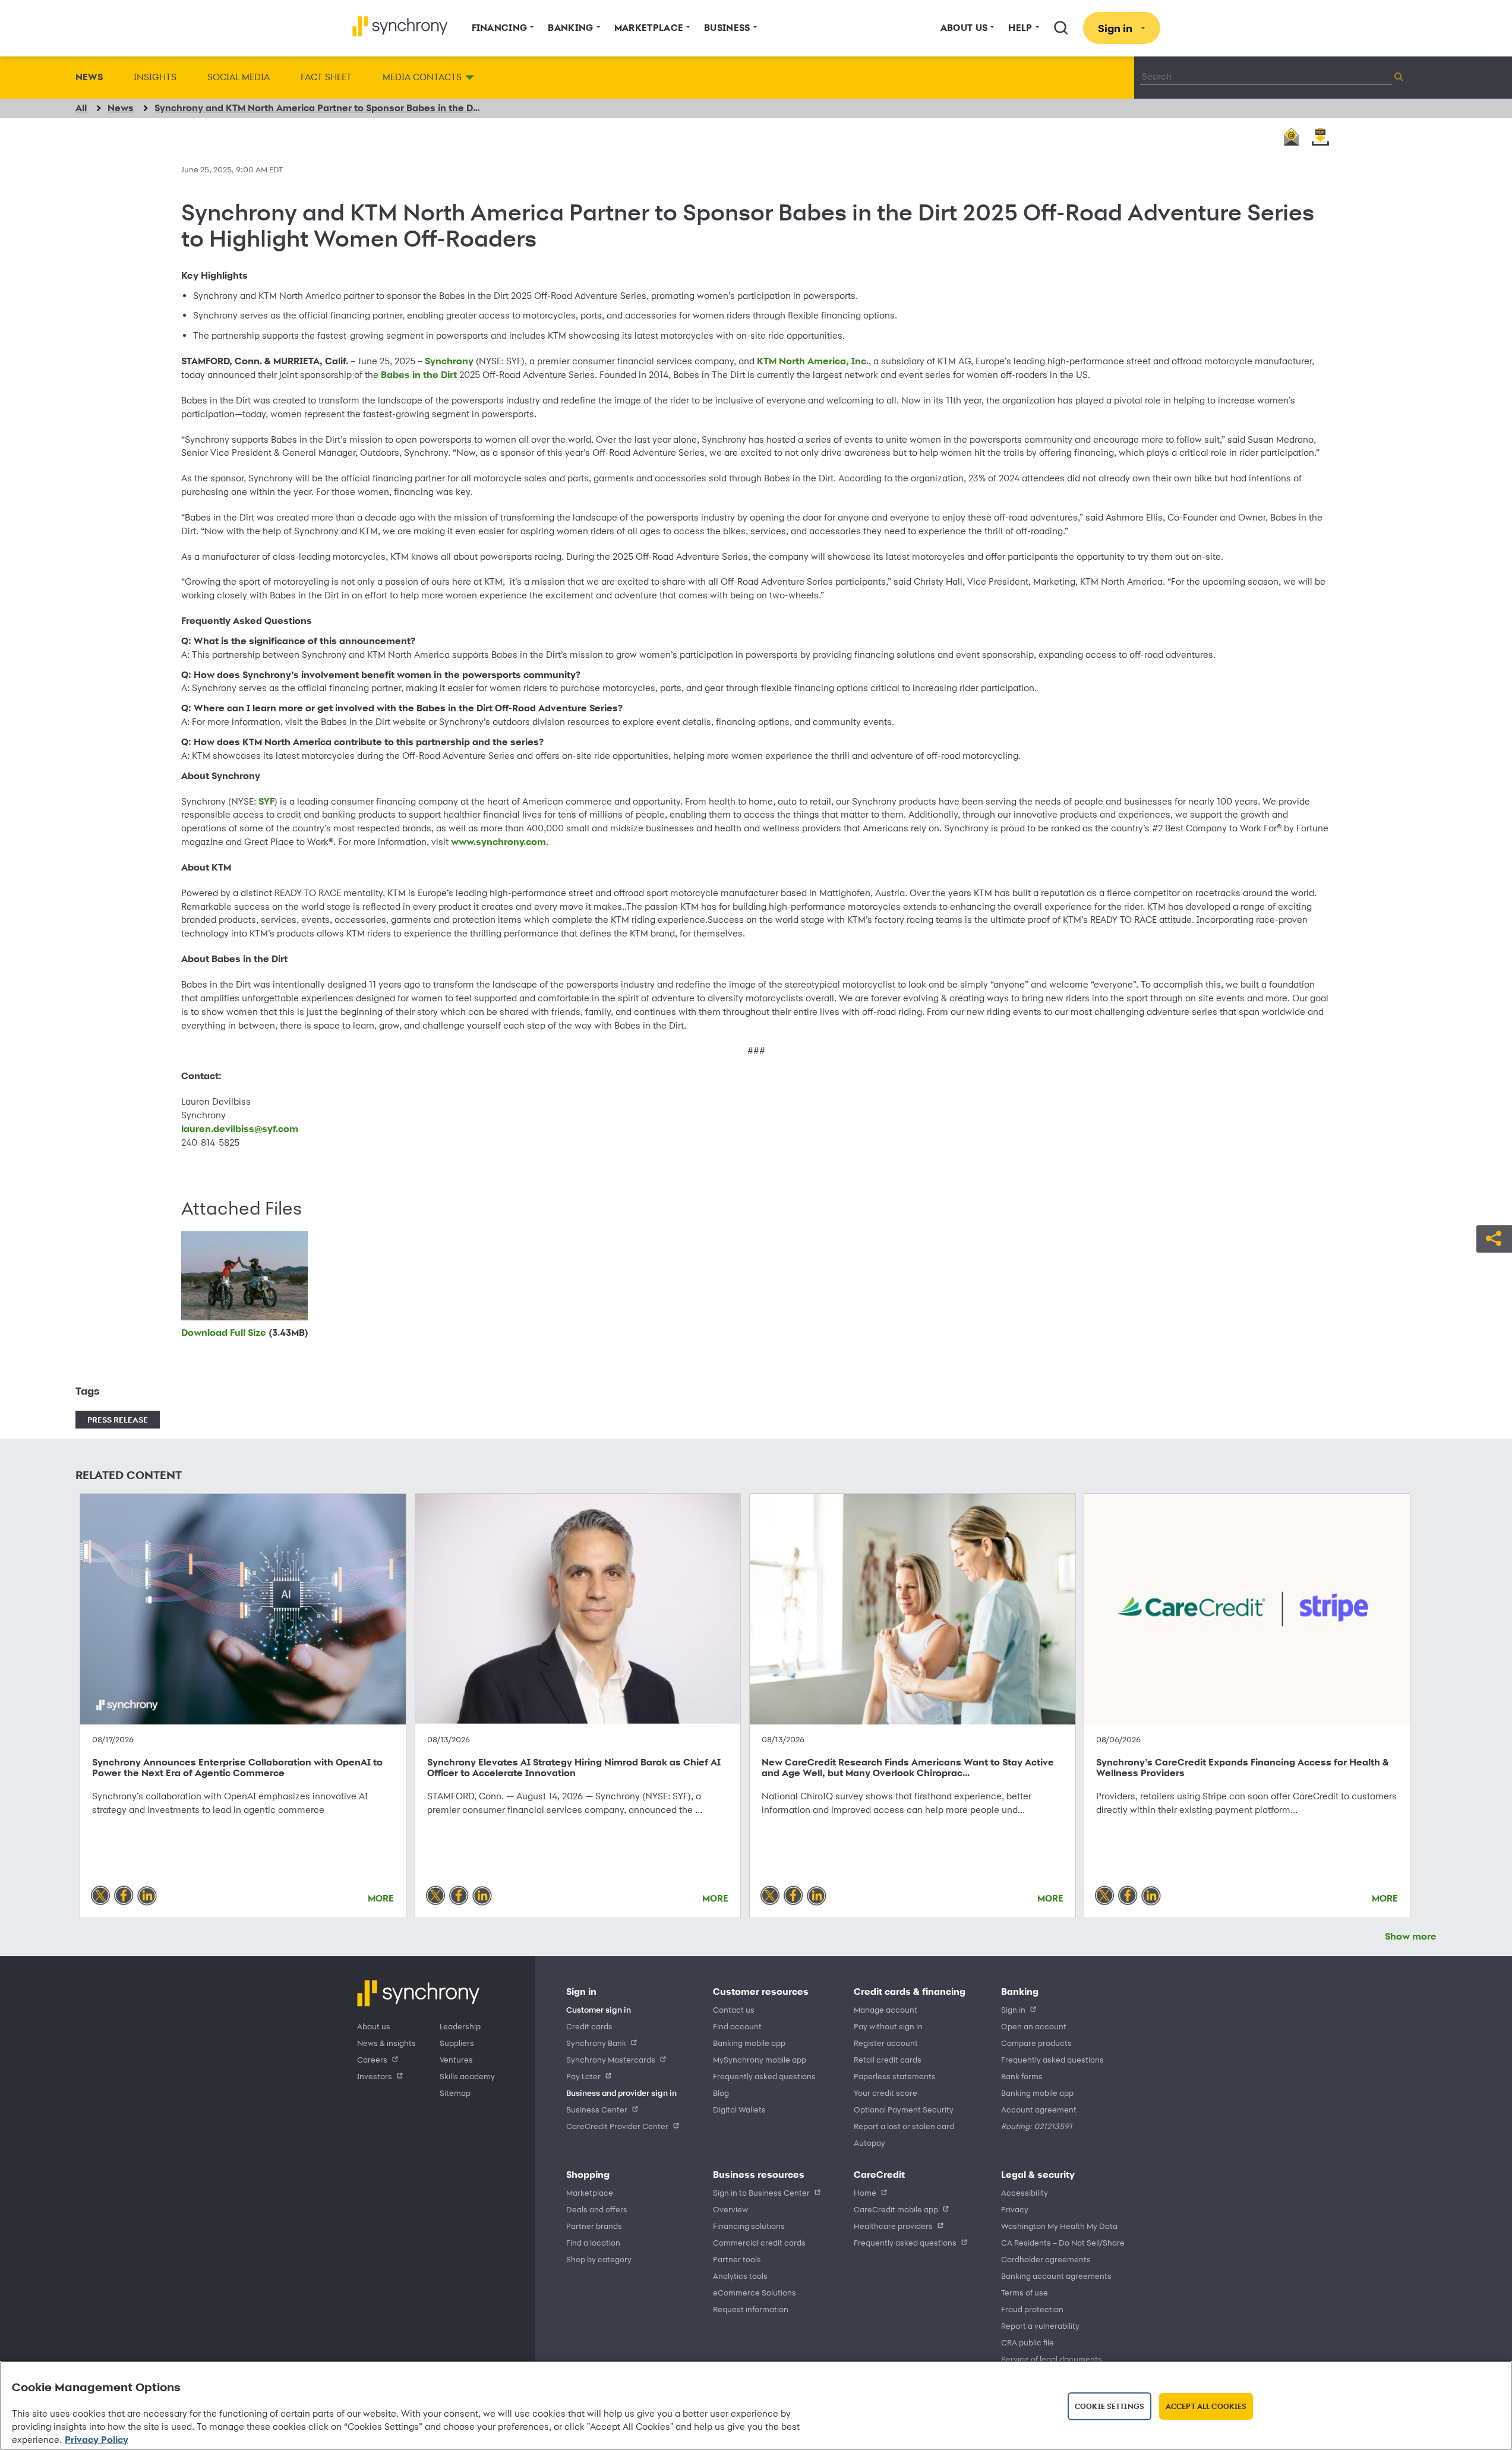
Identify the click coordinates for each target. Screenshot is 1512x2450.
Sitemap (455, 2093)
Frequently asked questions (764, 2076)
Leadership (460, 2026)
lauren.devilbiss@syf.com (240, 1129)
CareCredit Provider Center (617, 2126)
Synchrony (449, 361)
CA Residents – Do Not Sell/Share (1063, 2242)
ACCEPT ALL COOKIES (1206, 2406)
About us (374, 2026)
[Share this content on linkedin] (147, 1896)
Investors (375, 2076)
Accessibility (1025, 2192)
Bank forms (1022, 2076)
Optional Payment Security (904, 2109)
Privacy (1015, 2209)
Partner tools (737, 2259)
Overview (730, 2209)
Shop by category (599, 2259)
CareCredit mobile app (896, 2209)
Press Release (118, 1419)
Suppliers (457, 2043)
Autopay (869, 2142)
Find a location (593, 2242)
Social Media (239, 77)
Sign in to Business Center (761, 2192)
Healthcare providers (893, 2226)
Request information (751, 2309)
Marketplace (590, 2192)
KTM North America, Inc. (813, 361)
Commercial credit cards (759, 2242)
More (381, 1898)
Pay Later (583, 2076)
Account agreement (1039, 2109)
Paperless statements (895, 2076)
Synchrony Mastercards (611, 2059)
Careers (372, 2059)
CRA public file (1028, 2342)
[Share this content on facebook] (124, 1896)
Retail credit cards (888, 2059)
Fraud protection (1032, 2309)
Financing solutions (749, 2226)
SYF (266, 801)
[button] (1494, 1237)
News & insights (386, 2043)
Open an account (1034, 2026)
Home (865, 2192)
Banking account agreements (1056, 2276)
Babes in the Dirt (419, 375)
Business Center (597, 2109)
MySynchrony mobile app (760, 2059)
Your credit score (886, 2093)
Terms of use (1025, 2292)
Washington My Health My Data (1059, 2226)
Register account (886, 2043)
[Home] (400, 26)
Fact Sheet (326, 77)
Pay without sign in (888, 2026)
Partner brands (594, 2226)
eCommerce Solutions (755, 2292)
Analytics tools (740, 2276)
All (81, 108)
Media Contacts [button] (422, 77)
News (89, 77)
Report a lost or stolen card (904, 2126)
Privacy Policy (97, 2440)
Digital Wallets (739, 2109)
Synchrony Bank (596, 2043)
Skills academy (467, 2076)
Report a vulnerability (1040, 2326)
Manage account (886, 2009)
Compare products (1036, 2043)
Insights (155, 77)
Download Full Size (245, 1333)
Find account (737, 2026)
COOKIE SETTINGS (1109, 2406)
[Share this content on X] (100, 1896)
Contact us (734, 2009)
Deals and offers (597, 2209)
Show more (1411, 1936)
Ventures (456, 2059)
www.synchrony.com (498, 842)
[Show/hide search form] (1061, 28)
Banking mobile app (749, 2043)
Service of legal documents (1052, 2359)
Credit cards (589, 2026)
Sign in (1013, 2009)
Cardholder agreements (1046, 2259)
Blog (721, 2093)
